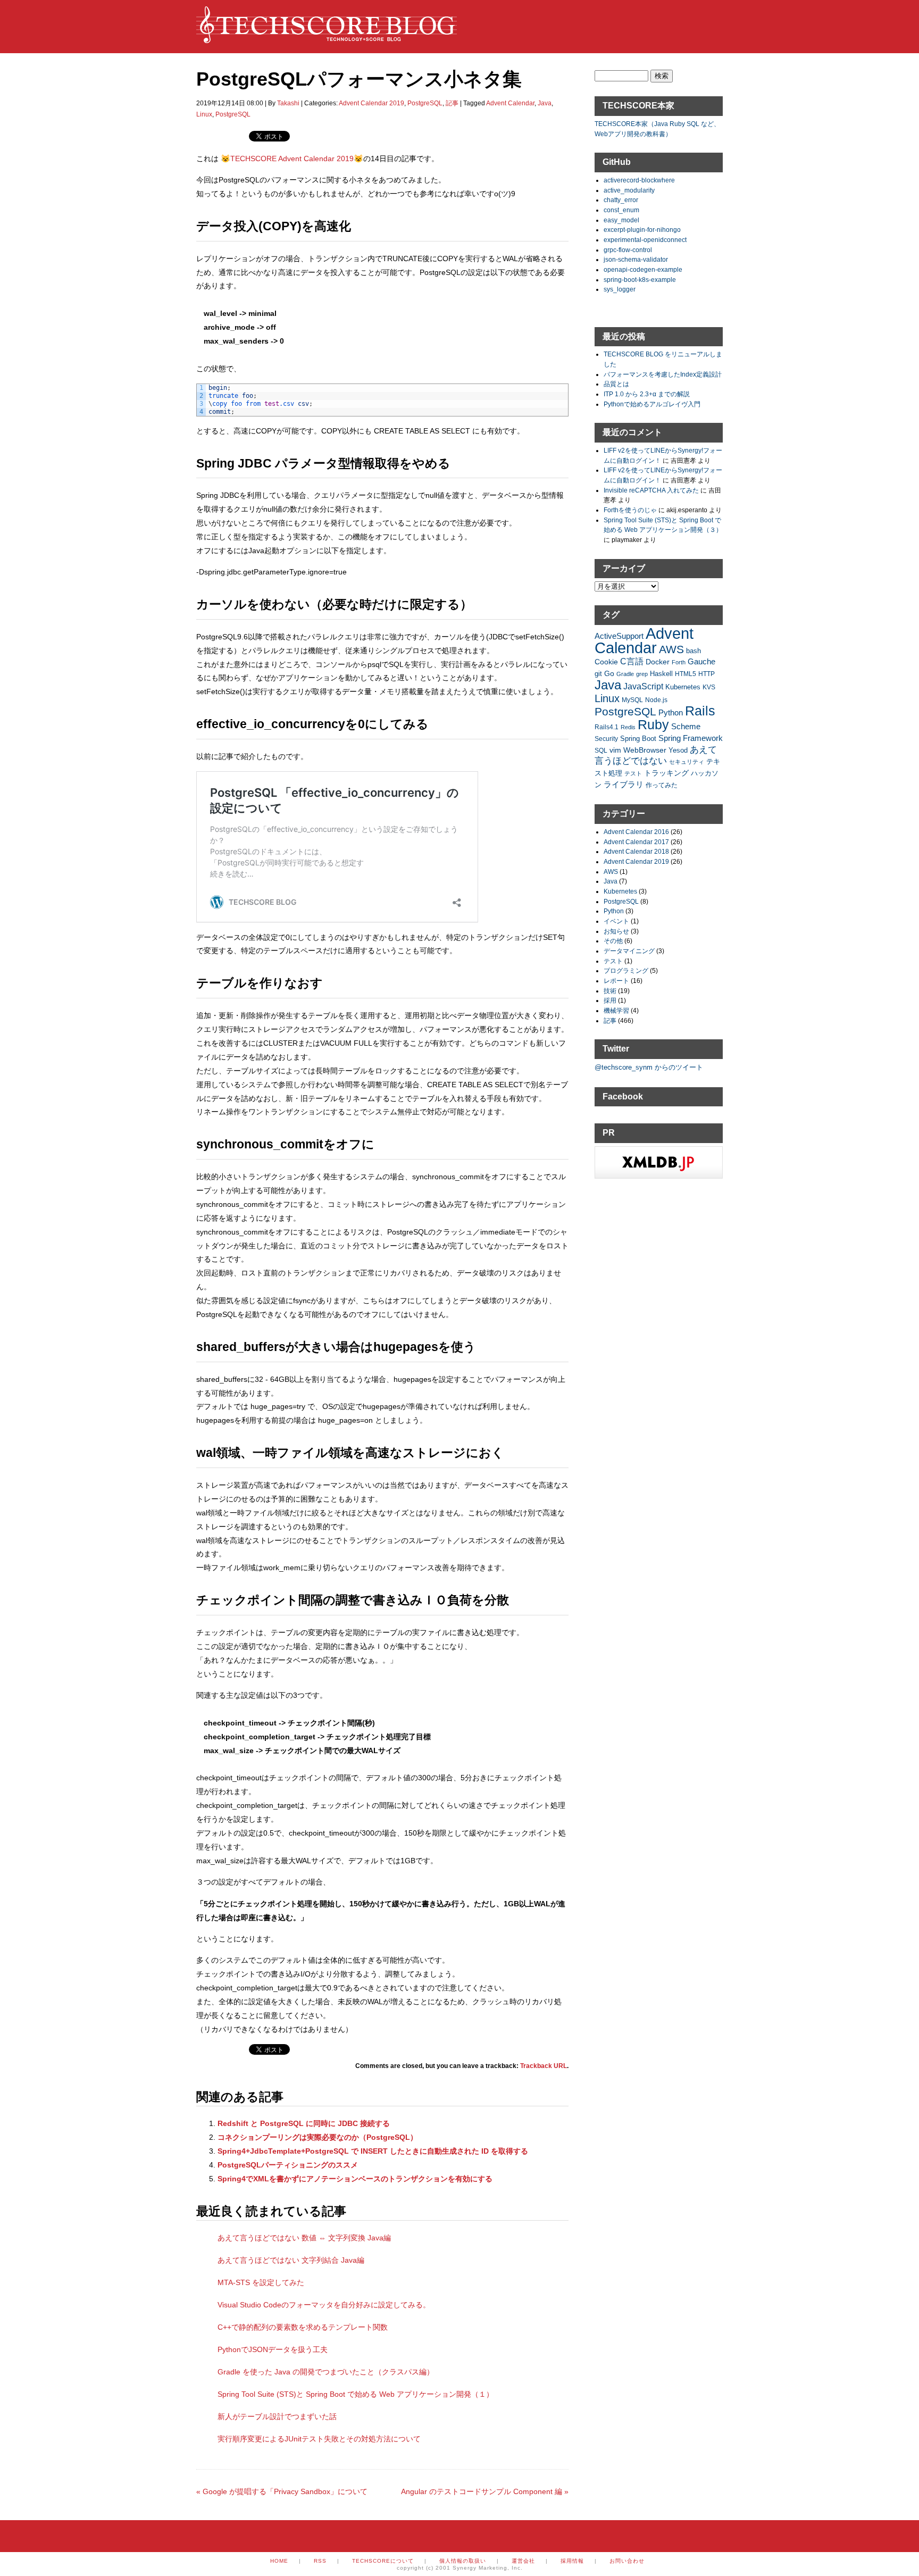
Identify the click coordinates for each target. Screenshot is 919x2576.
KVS (709, 687)
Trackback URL (544, 2066)
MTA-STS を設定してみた (261, 2282)
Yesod (678, 751)
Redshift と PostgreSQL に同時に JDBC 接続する (304, 2123)
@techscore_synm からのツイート (649, 1067)
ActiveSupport (619, 636)
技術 (610, 991)
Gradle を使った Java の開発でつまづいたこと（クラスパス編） (326, 2372)
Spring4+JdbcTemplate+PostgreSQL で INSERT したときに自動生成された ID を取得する (373, 2151)
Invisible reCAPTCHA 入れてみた (651, 490)
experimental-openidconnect (645, 240)
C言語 (632, 661)
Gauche (701, 661)
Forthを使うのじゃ (630, 510)
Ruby (653, 724)
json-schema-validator (636, 259)
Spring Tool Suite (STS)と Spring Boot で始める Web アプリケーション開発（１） (356, 2394)
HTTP (707, 674)
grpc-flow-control (628, 250)
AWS (671, 649)
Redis (628, 727)
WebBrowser (645, 750)
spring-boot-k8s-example (640, 280)
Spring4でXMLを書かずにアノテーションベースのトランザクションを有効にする (355, 2179)
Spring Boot (638, 739)
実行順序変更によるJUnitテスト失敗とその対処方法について (319, 2439)
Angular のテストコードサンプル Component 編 (485, 2491)
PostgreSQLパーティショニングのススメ (288, 2165)
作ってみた (662, 785)
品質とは (616, 384)
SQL (601, 750)
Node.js (656, 700)
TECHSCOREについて (383, 2561)
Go (609, 673)
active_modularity (629, 190)
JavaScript (643, 686)
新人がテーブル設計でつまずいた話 (277, 2416)
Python (671, 712)
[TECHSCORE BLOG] (327, 38)
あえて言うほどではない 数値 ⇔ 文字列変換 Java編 (304, 2238)
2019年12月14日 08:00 (230, 103)
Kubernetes (683, 687)
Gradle (625, 674)
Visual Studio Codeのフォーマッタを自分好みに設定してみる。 (324, 2305)
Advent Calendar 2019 (371, 103)
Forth (679, 662)
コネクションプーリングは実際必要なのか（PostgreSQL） (318, 2137)
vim (615, 750)
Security (606, 739)
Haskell (661, 674)
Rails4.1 (607, 727)
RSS (320, 2561)
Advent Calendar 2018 (636, 851)
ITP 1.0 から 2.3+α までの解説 (647, 394)
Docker (658, 662)
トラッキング (666, 773)
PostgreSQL (425, 103)
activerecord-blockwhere (639, 180)
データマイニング (629, 951)
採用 (610, 1000)
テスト (633, 773)
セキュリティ (687, 762)
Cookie (606, 662)
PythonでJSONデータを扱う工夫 (273, 2349)
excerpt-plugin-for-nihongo (642, 230)
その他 (613, 941)
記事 (452, 103)
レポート (616, 981)
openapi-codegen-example (643, 269)
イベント (616, 921)
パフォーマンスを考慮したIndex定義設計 (663, 374)
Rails (700, 711)
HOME (279, 2561)
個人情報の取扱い (463, 2561)
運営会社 (523, 2561)
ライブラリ (624, 784)
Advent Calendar (510, 103)
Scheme (686, 726)
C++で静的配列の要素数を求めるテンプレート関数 (303, 2327)
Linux (204, 114)
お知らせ (616, 931)
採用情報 (572, 2561)
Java (545, 103)
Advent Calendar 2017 (636, 842)
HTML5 (686, 674)
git (598, 674)
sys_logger (620, 289)
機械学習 (616, 1010)
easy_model (621, 220)
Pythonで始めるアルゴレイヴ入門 (652, 404)
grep (642, 674)
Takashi (288, 103)
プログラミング (626, 970)
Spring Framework (691, 738)
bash (694, 651)
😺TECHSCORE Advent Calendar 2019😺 (292, 159)
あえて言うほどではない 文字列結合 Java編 (291, 2260)
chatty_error (621, 200)
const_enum (621, 210)
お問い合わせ (627, 2561)
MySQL (632, 700)
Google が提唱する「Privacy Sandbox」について (282, 2491)
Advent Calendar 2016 (636, 832)
